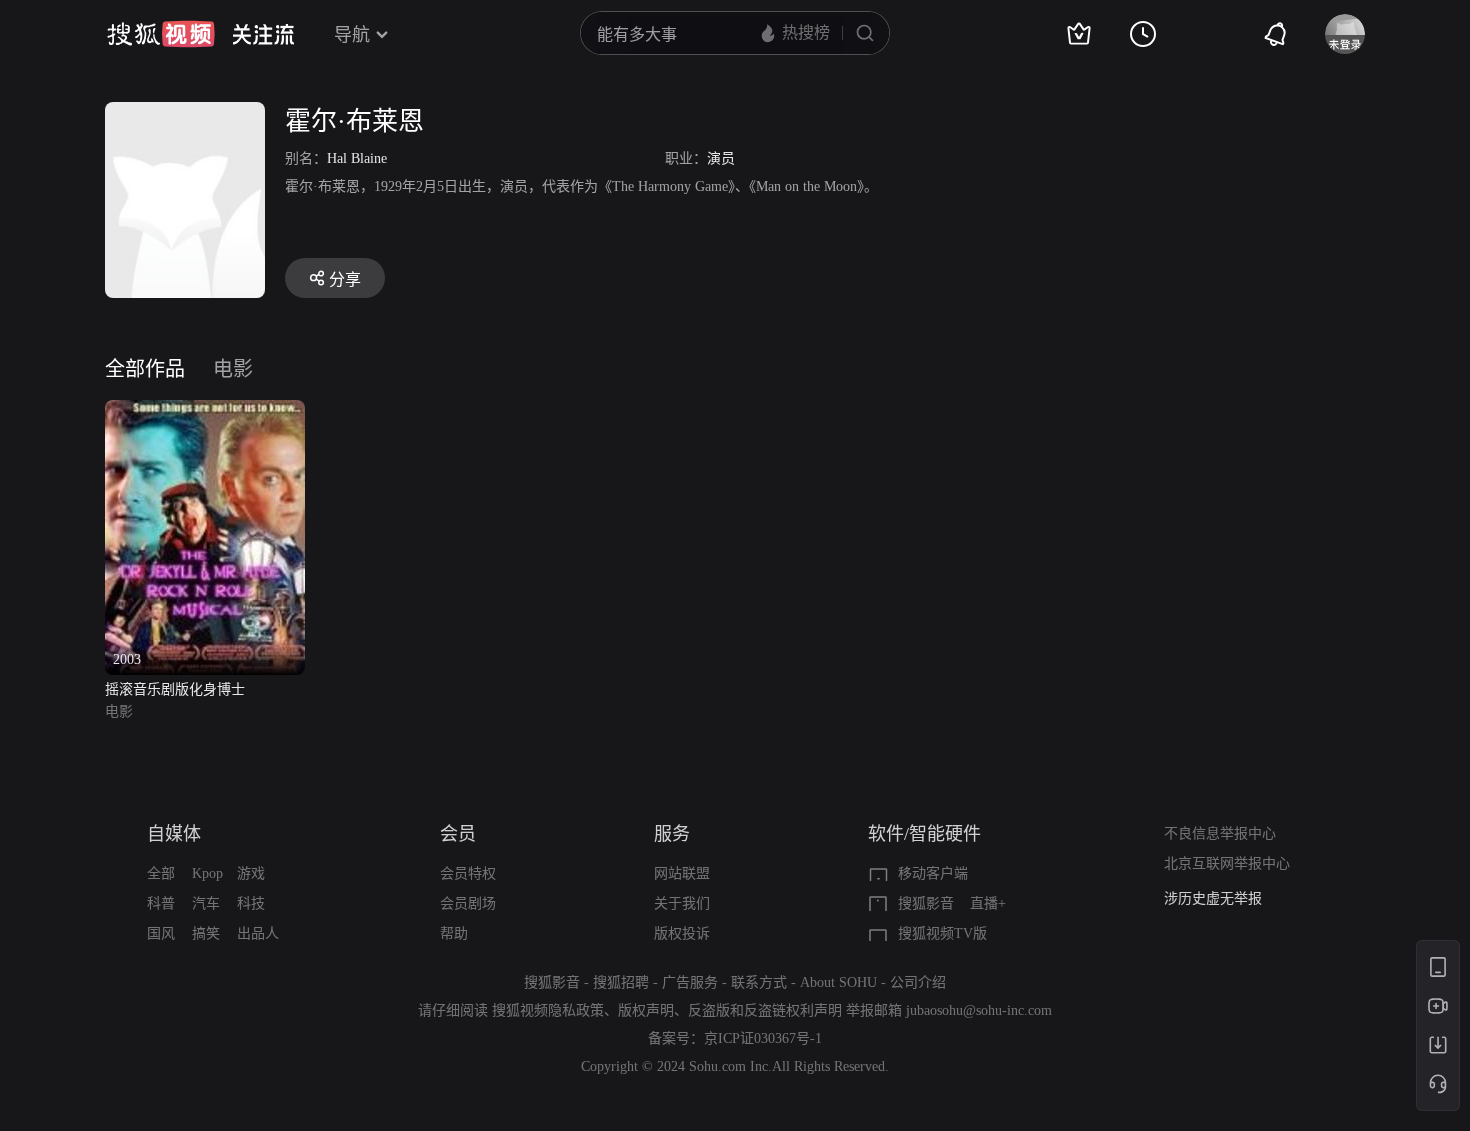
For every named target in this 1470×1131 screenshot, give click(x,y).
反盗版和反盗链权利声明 (765, 1010)
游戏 (251, 873)
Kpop (207, 873)
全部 (161, 873)
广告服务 (690, 982)
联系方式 (759, 982)
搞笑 (206, 933)
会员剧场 (468, 903)
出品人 (258, 933)
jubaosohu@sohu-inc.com (979, 1010)
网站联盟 (682, 873)
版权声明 (646, 1010)
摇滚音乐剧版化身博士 (175, 689)
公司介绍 (918, 982)
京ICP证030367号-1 (763, 1038)
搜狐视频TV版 (942, 933)
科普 (161, 903)
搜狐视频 (161, 34)
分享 (345, 279)
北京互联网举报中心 (1227, 863)
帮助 (454, 933)
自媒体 (174, 834)
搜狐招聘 (621, 982)
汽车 (206, 903)
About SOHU (838, 982)
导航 (352, 35)
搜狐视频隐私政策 (548, 1010)
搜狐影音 (926, 903)
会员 (458, 834)
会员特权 (468, 873)
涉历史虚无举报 (1213, 898)
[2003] (205, 411)
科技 (251, 903)
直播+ (988, 903)
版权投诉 (682, 933)
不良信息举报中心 (1220, 833)
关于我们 (682, 903)
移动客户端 (933, 873)
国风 (161, 933)
